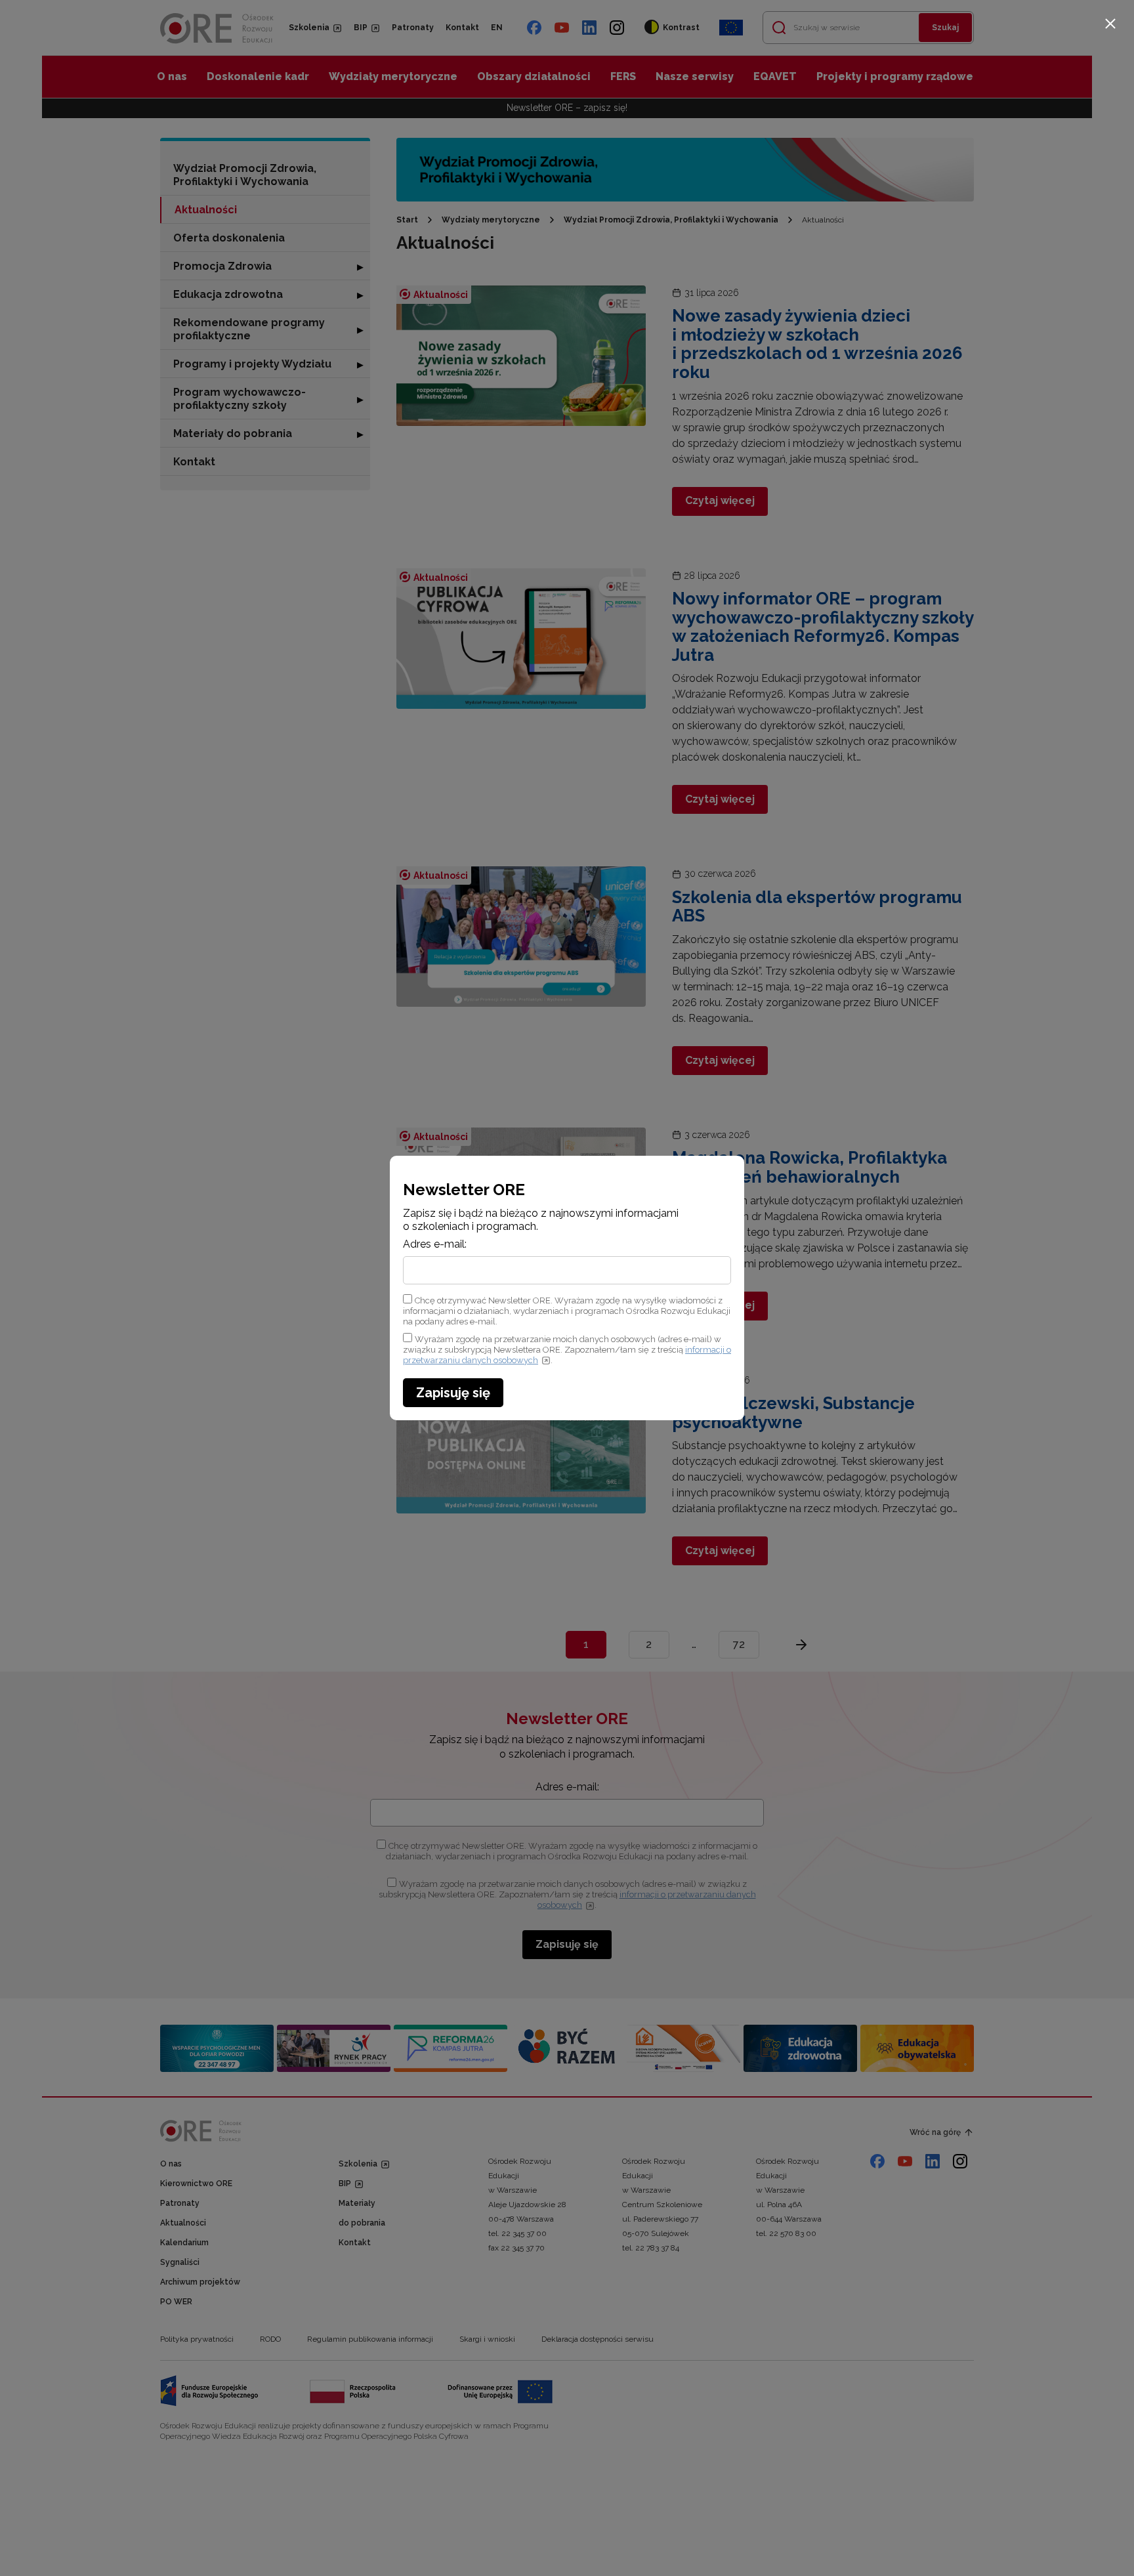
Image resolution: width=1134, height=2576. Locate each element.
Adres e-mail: (435, 1244)
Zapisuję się (453, 1393)
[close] (1110, 24)
